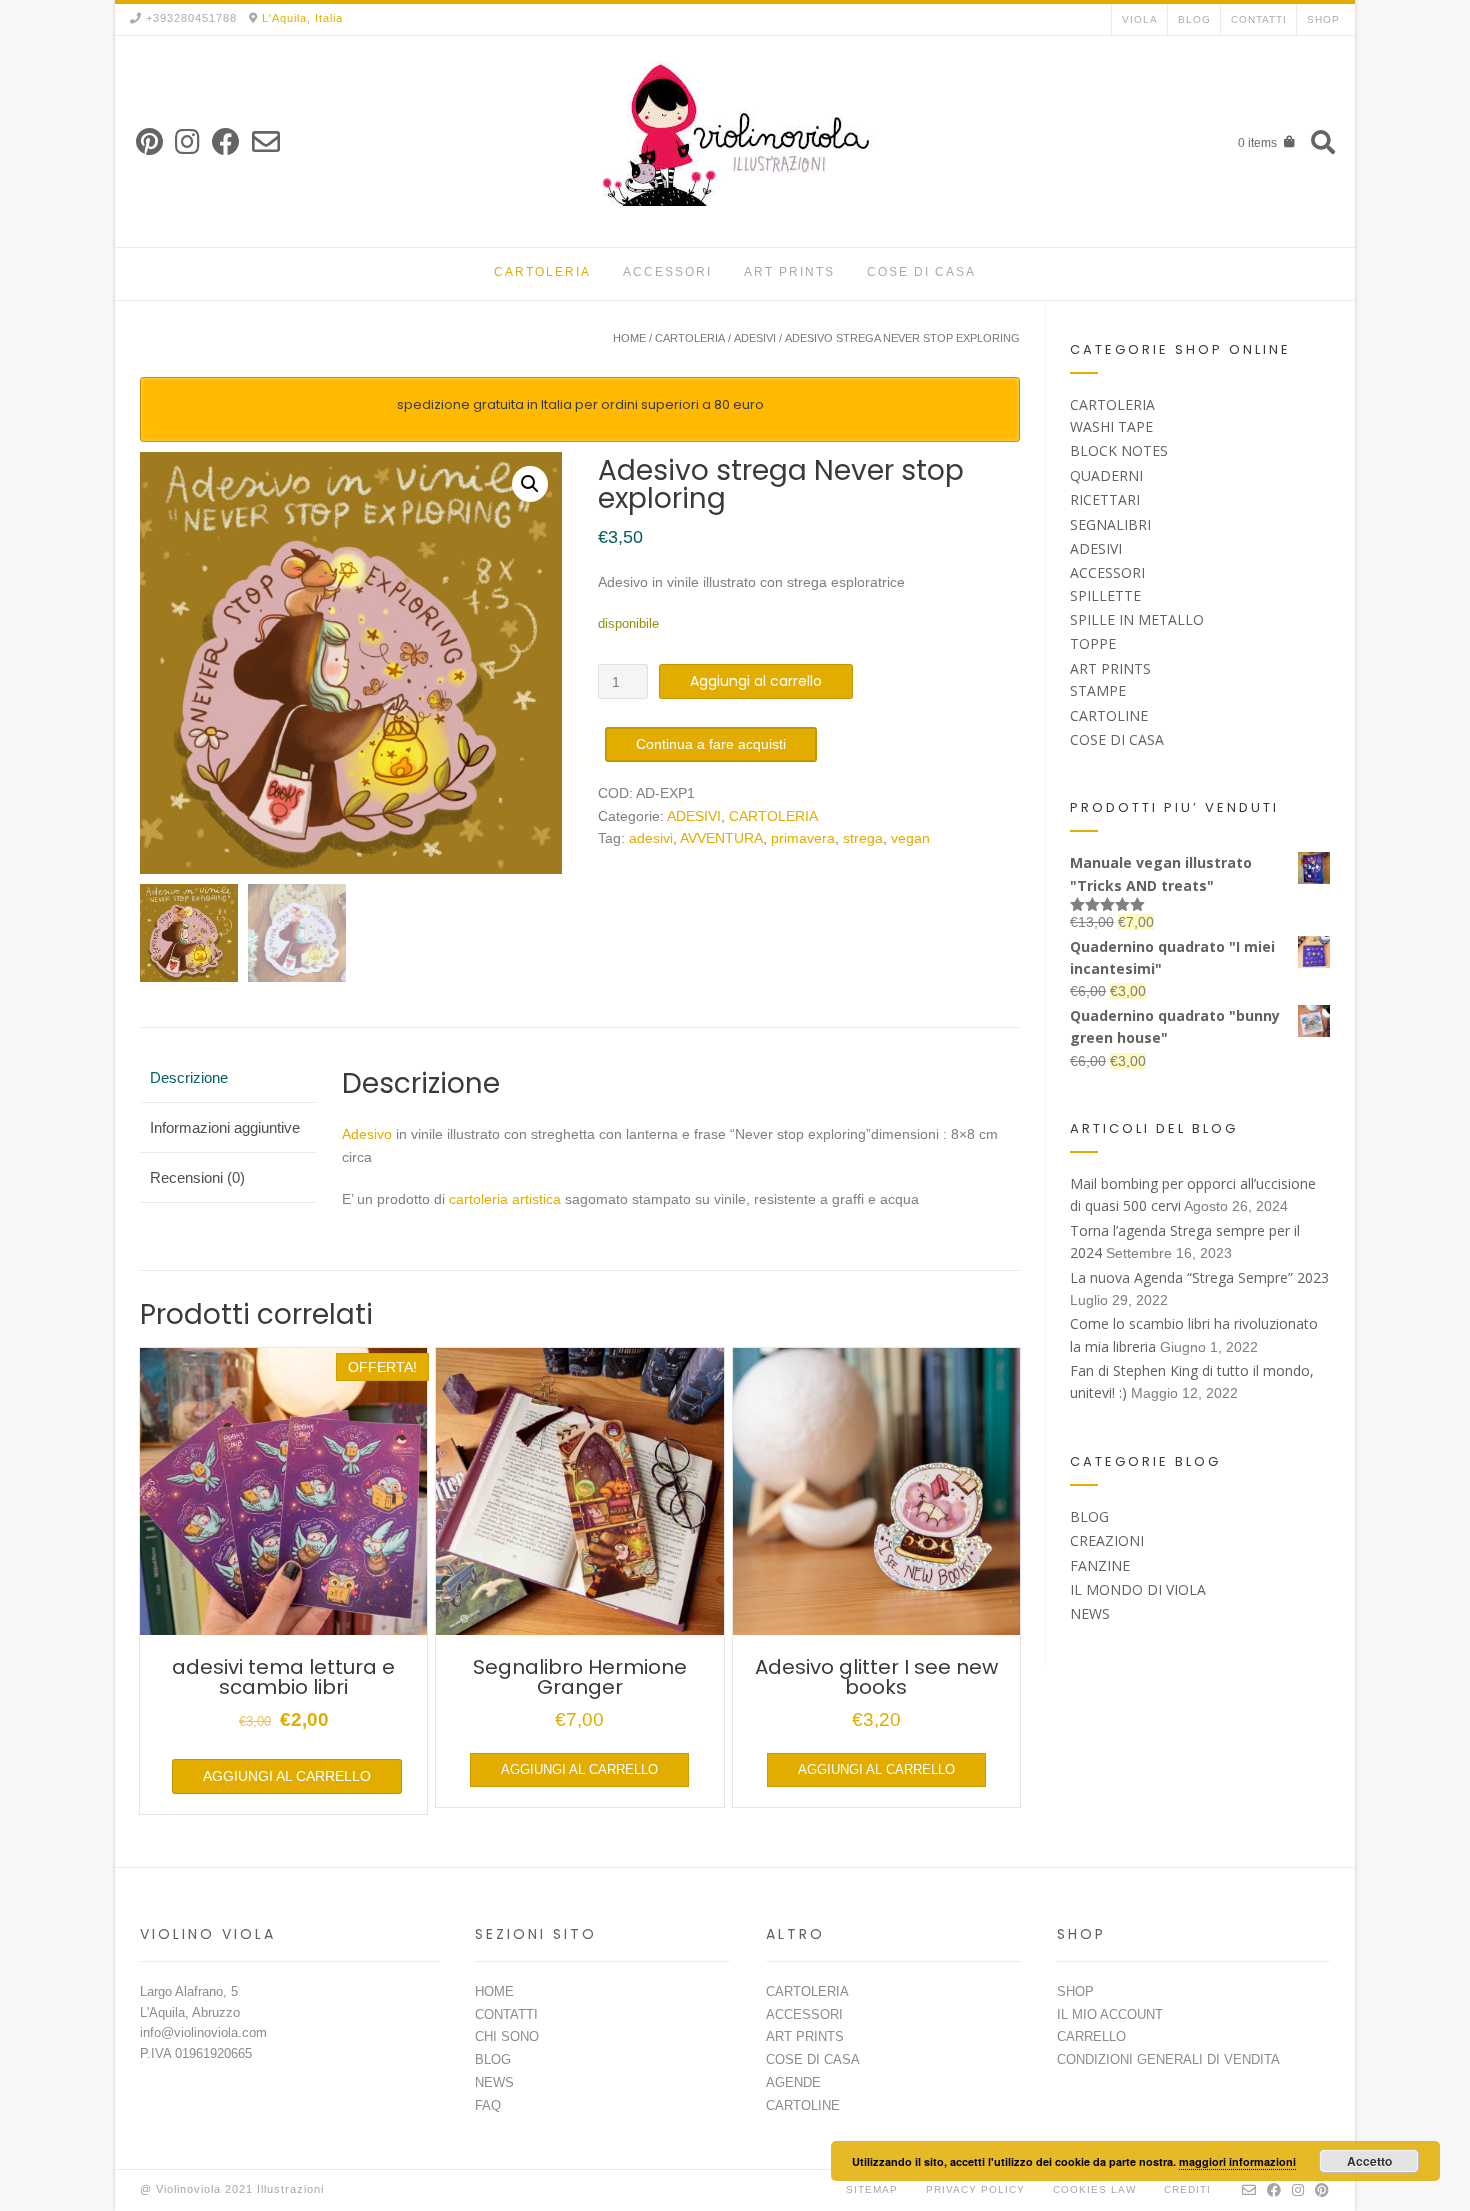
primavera (803, 838)
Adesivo (367, 1134)
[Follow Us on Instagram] (187, 142)
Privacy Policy (975, 2189)
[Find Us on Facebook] (226, 142)
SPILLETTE (1105, 595)
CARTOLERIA (542, 272)
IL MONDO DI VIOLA (1138, 1589)
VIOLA (1140, 19)
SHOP (1323, 19)
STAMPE (1098, 690)
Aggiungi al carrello (756, 681)
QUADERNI (1106, 475)
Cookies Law (1094, 2189)
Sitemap (872, 2189)
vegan (910, 838)
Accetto (1369, 2161)
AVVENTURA (721, 838)
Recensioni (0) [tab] (197, 1177)
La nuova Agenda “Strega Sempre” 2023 (1199, 1277)
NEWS (1090, 1613)
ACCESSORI (667, 272)
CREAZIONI (1107, 1540)
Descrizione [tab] (189, 1077)
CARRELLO (1091, 2036)
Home (629, 338)
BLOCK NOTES (1119, 450)
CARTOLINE (1109, 715)
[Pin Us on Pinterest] (149, 142)
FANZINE (1100, 1565)
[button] (530, 484)
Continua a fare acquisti (711, 744)
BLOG (1194, 19)
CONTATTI (1259, 19)
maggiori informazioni (1237, 2161)
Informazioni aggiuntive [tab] (225, 1127)
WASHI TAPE (1111, 426)
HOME (494, 1991)
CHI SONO (507, 2036)
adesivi (651, 838)
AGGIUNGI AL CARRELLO (287, 1776)
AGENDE (793, 2082)
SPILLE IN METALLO (1137, 619)
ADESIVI (755, 338)
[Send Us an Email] (266, 142)
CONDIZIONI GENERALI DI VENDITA (1168, 2059)
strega (863, 838)
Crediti (1187, 2189)
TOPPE (1093, 643)
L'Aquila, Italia (302, 18)
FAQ (488, 2105)
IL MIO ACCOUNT (1110, 2014)
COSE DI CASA (921, 272)
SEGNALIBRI (1110, 524)
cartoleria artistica (505, 1199)
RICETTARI (1105, 499)
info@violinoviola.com (203, 2032)
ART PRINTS (789, 272)
